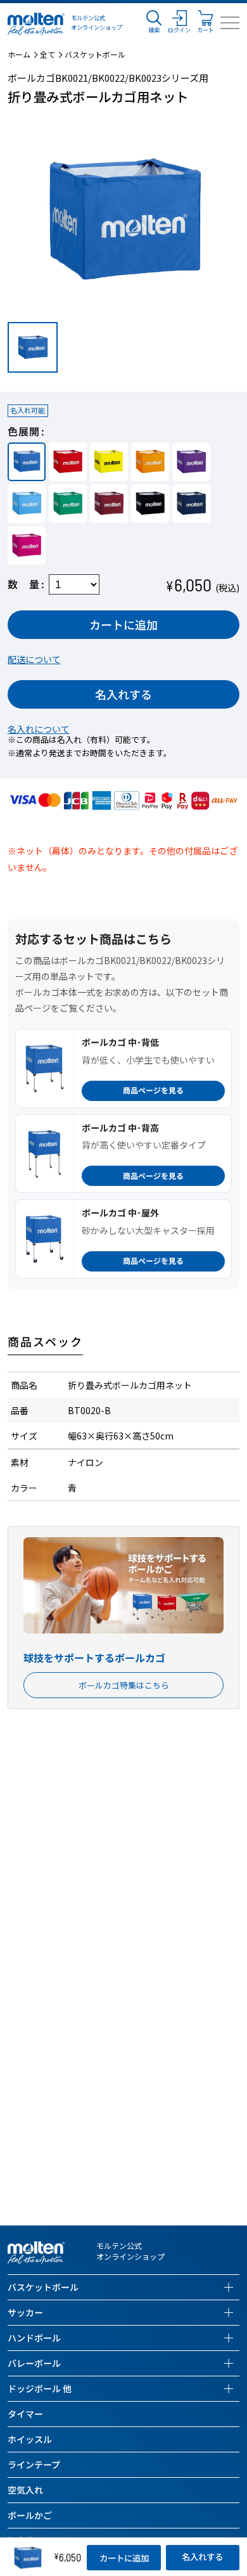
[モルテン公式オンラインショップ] (36, 23)
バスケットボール (95, 55)
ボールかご (30, 2515)
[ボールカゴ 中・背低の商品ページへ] (45, 1068)
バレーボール (34, 2363)
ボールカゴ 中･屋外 (120, 1213)
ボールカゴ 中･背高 (120, 1128)
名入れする (123, 694)
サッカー (25, 2312)
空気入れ (25, 2490)
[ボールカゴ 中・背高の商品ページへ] (45, 1154)
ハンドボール (34, 2338)
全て (47, 55)
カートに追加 (123, 624)
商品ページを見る (153, 1090)
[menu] (230, 23)
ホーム (19, 55)
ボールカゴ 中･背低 (120, 1042)
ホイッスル (30, 2439)
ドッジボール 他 (40, 2388)
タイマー (25, 2414)
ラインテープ (34, 2464)
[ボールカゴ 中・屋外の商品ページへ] (45, 1239)
